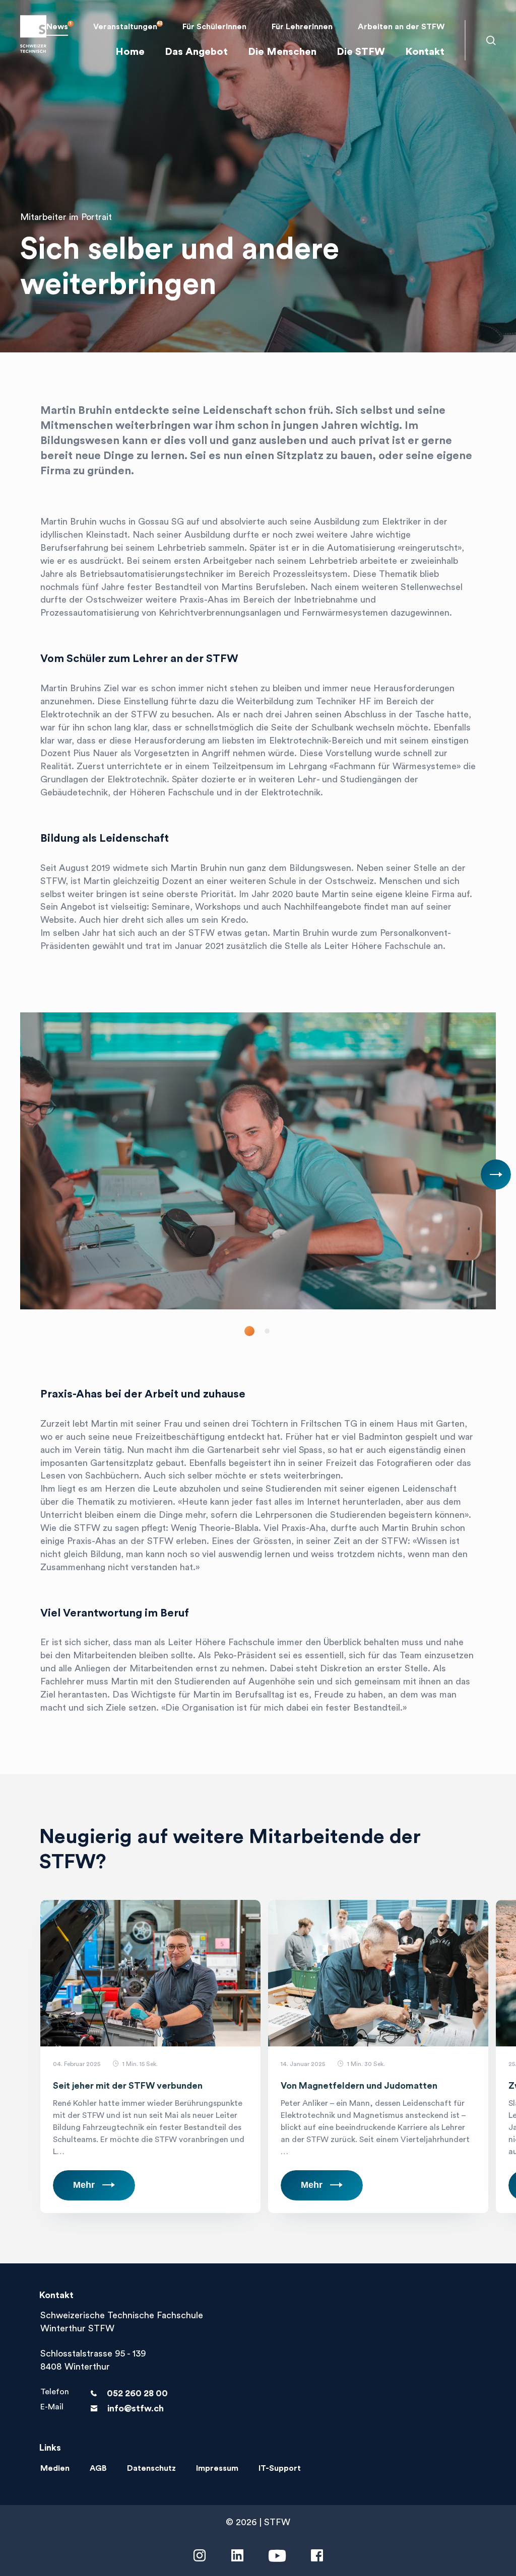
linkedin (237, 2556)
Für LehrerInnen (302, 27)
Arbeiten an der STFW (401, 27)
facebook (317, 2556)
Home (130, 52)
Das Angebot (196, 52)
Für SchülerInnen (214, 27)
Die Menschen (282, 52)
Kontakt (425, 52)
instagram (200, 2556)
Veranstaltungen (125, 27)
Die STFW (361, 52)
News (57, 27)
